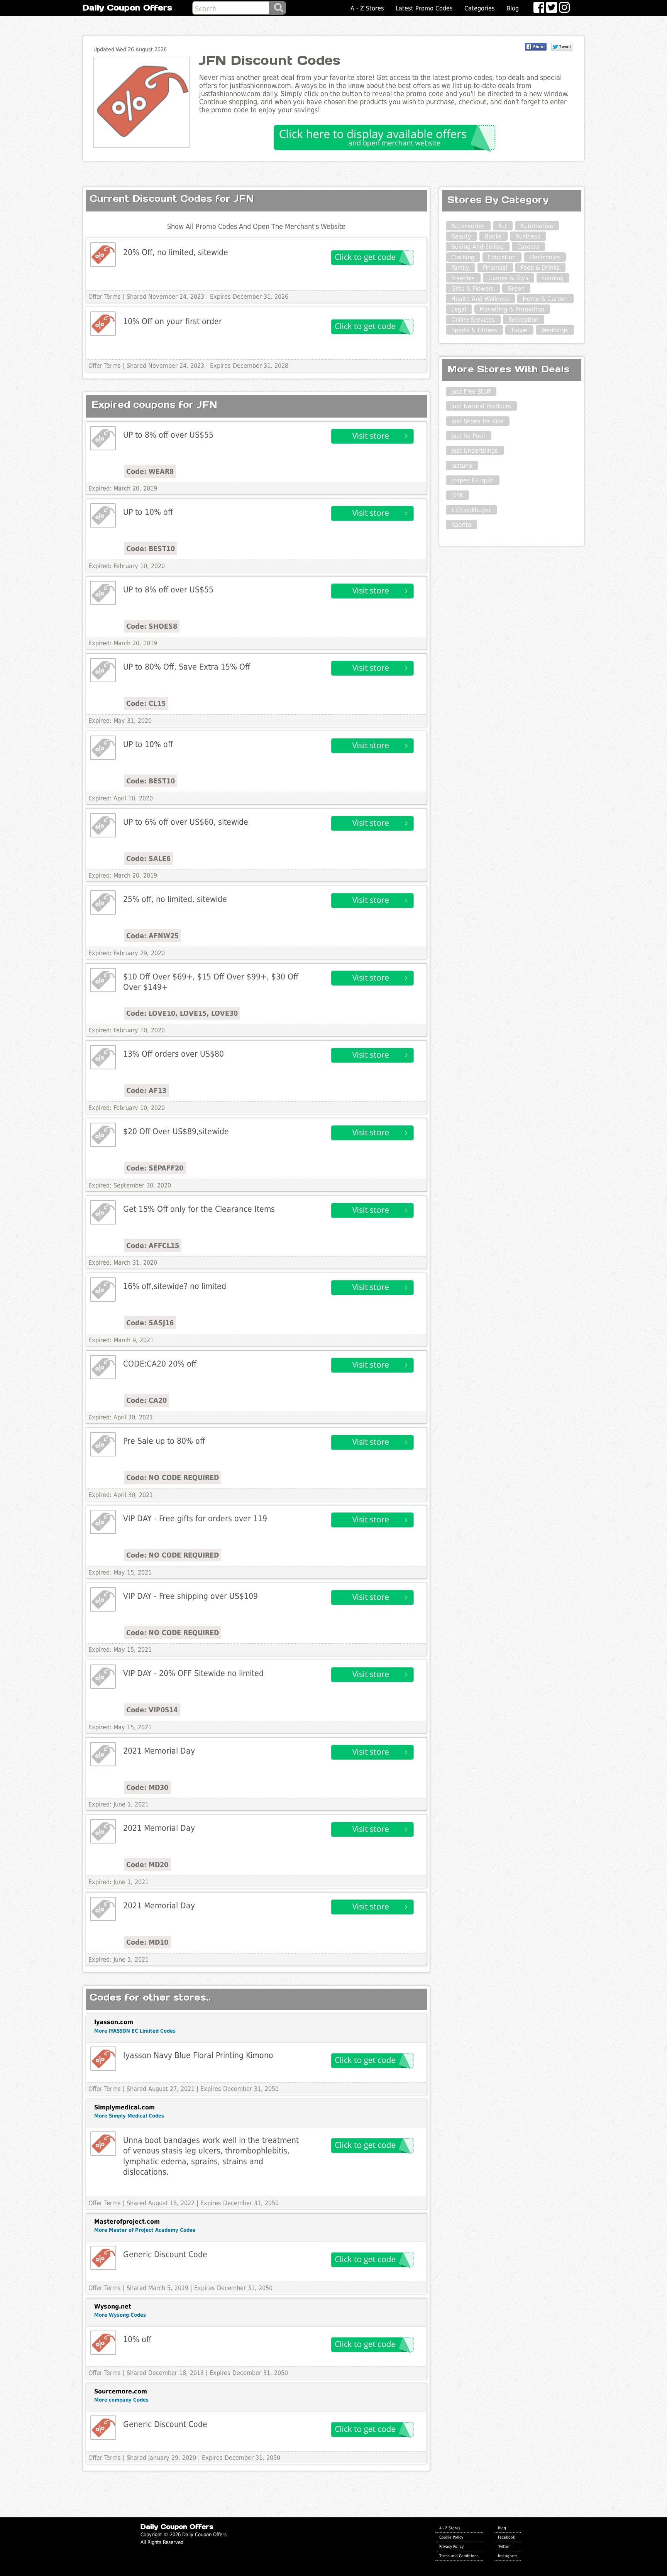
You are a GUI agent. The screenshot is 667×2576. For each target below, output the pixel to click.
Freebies (463, 278)
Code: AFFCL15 (153, 1246)
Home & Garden (545, 299)
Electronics (545, 257)
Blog (513, 8)
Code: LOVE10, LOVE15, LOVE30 (182, 1013)
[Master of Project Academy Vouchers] (103, 2258)
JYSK (457, 495)
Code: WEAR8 (150, 471)
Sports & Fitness (474, 330)
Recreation (523, 320)
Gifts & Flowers (473, 288)
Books (493, 236)
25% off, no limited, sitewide (175, 899)
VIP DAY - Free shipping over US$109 (190, 1596)
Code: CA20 (146, 1400)
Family (460, 268)
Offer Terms (105, 297)
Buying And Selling (477, 247)
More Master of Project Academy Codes (145, 2230)
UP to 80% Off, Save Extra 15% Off (187, 667)
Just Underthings (475, 451)
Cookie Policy (451, 2537)
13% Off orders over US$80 (174, 1054)
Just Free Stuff (471, 392)
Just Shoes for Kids (477, 421)
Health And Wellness (480, 299)
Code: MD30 (147, 1787)
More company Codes (121, 2400)
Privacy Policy (451, 2546)
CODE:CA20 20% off (160, 1364)
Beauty (461, 236)
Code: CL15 (146, 703)
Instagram (507, 2556)
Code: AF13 (146, 1090)
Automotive (537, 226)
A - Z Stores (367, 8)
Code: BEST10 (151, 549)
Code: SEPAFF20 (155, 1168)
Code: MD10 (147, 1942)
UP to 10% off (148, 512)
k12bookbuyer (471, 510)
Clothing (463, 257)
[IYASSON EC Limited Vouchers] (103, 2059)
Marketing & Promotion (512, 309)
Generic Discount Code (165, 2254)
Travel (519, 330)
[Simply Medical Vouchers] (103, 2144)
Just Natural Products (481, 406)
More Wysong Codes (120, 2315)
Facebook (506, 2537)
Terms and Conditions (459, 2556)
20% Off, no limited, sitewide (176, 252)
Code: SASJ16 (150, 1323)
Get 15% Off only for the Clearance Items (199, 1209)
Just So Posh (468, 436)
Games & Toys (508, 278)
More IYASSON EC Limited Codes (135, 2031)
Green (516, 288)
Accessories (468, 226)
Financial (495, 268)
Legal (459, 309)
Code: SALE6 (148, 858)
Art (503, 226)
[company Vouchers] (103, 2428)
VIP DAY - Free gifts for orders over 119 (195, 1518)
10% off (137, 2339)
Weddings (555, 330)
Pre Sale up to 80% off (164, 1441)
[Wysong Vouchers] (103, 2343)
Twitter (504, 2546)
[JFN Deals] (103, 438)
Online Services (473, 320)
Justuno (462, 466)
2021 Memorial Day (159, 1751)
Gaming (553, 278)
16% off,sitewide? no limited (175, 1286)
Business (528, 236)
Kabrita (461, 525)
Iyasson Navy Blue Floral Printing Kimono (198, 2055)
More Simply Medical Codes (129, 2116)
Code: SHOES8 (152, 626)
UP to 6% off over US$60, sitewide (186, 822)
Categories (480, 8)
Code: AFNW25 (152, 936)
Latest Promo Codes (424, 8)
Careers (528, 247)
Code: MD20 (147, 1865)
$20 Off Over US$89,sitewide (176, 1131)
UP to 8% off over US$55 (168, 435)
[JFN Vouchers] (103, 255)
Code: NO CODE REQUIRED (173, 1477)
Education (502, 257)
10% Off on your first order (173, 321)
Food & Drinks (540, 268)
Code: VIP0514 (152, 1710)
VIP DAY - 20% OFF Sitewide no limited (193, 1673)
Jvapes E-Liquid (472, 480)
